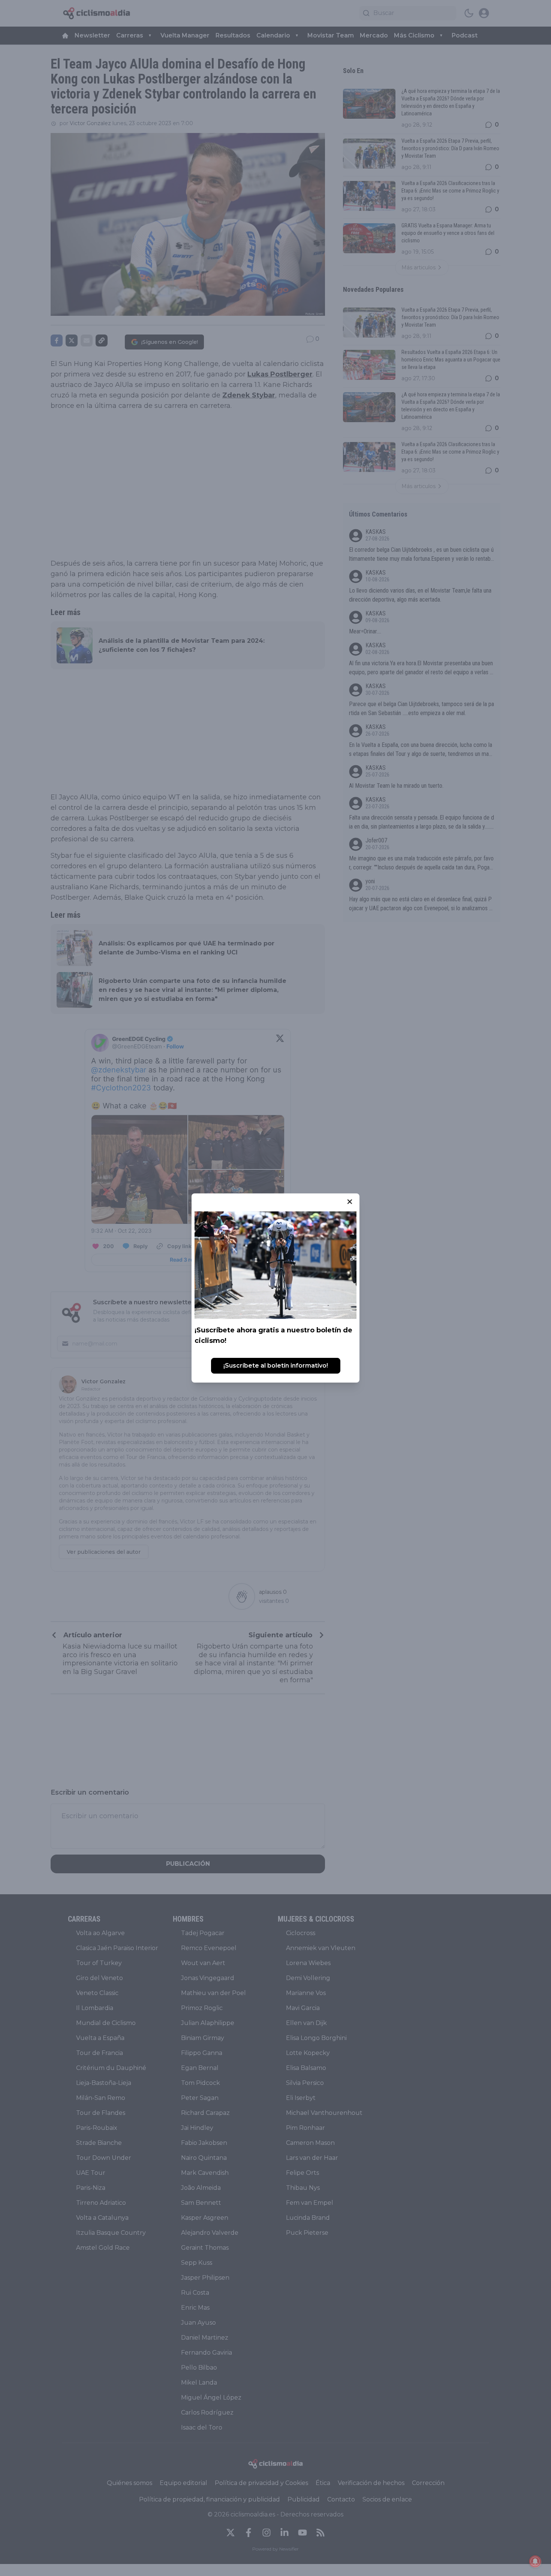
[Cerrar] (350, 1202)
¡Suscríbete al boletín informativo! (276, 1366)
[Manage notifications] (535, 2561)
